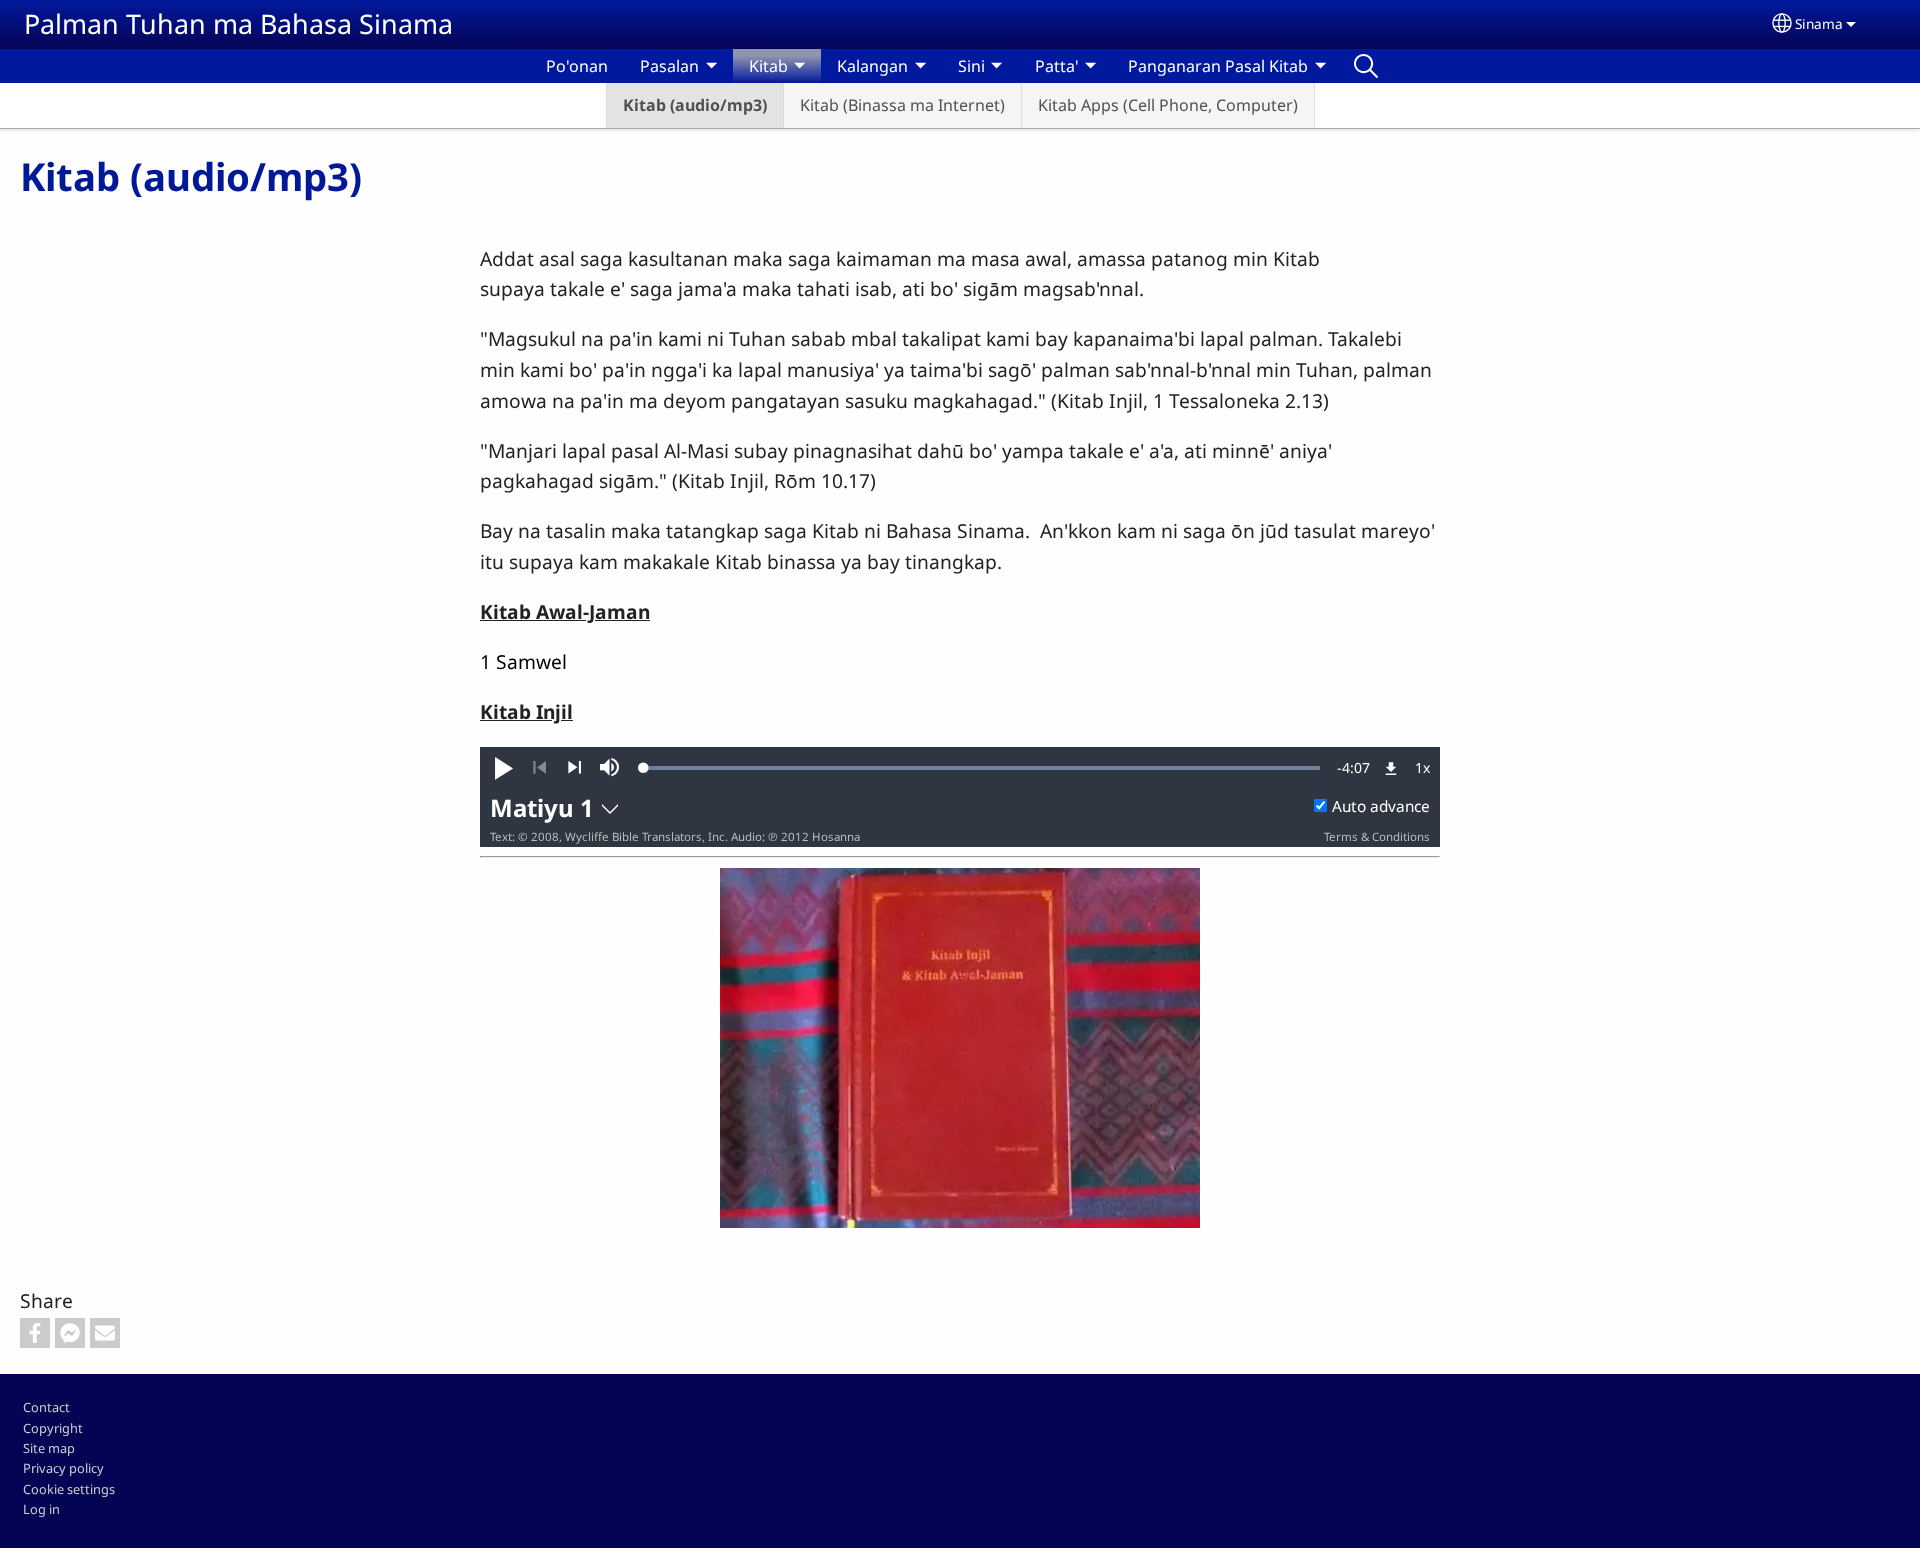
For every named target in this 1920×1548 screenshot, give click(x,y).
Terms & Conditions (1377, 836)
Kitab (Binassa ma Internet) (902, 105)
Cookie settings (69, 1489)
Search (1366, 66)
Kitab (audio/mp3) (695, 105)
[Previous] (539, 768)
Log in (41, 1509)
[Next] (574, 768)
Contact (46, 1407)
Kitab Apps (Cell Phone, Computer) (1168, 105)
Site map (49, 1448)
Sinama (1819, 23)
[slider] (982, 768)
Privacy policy (63, 1468)
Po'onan (577, 66)
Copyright (53, 1428)
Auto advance (1381, 806)
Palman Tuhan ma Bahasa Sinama (238, 23)
